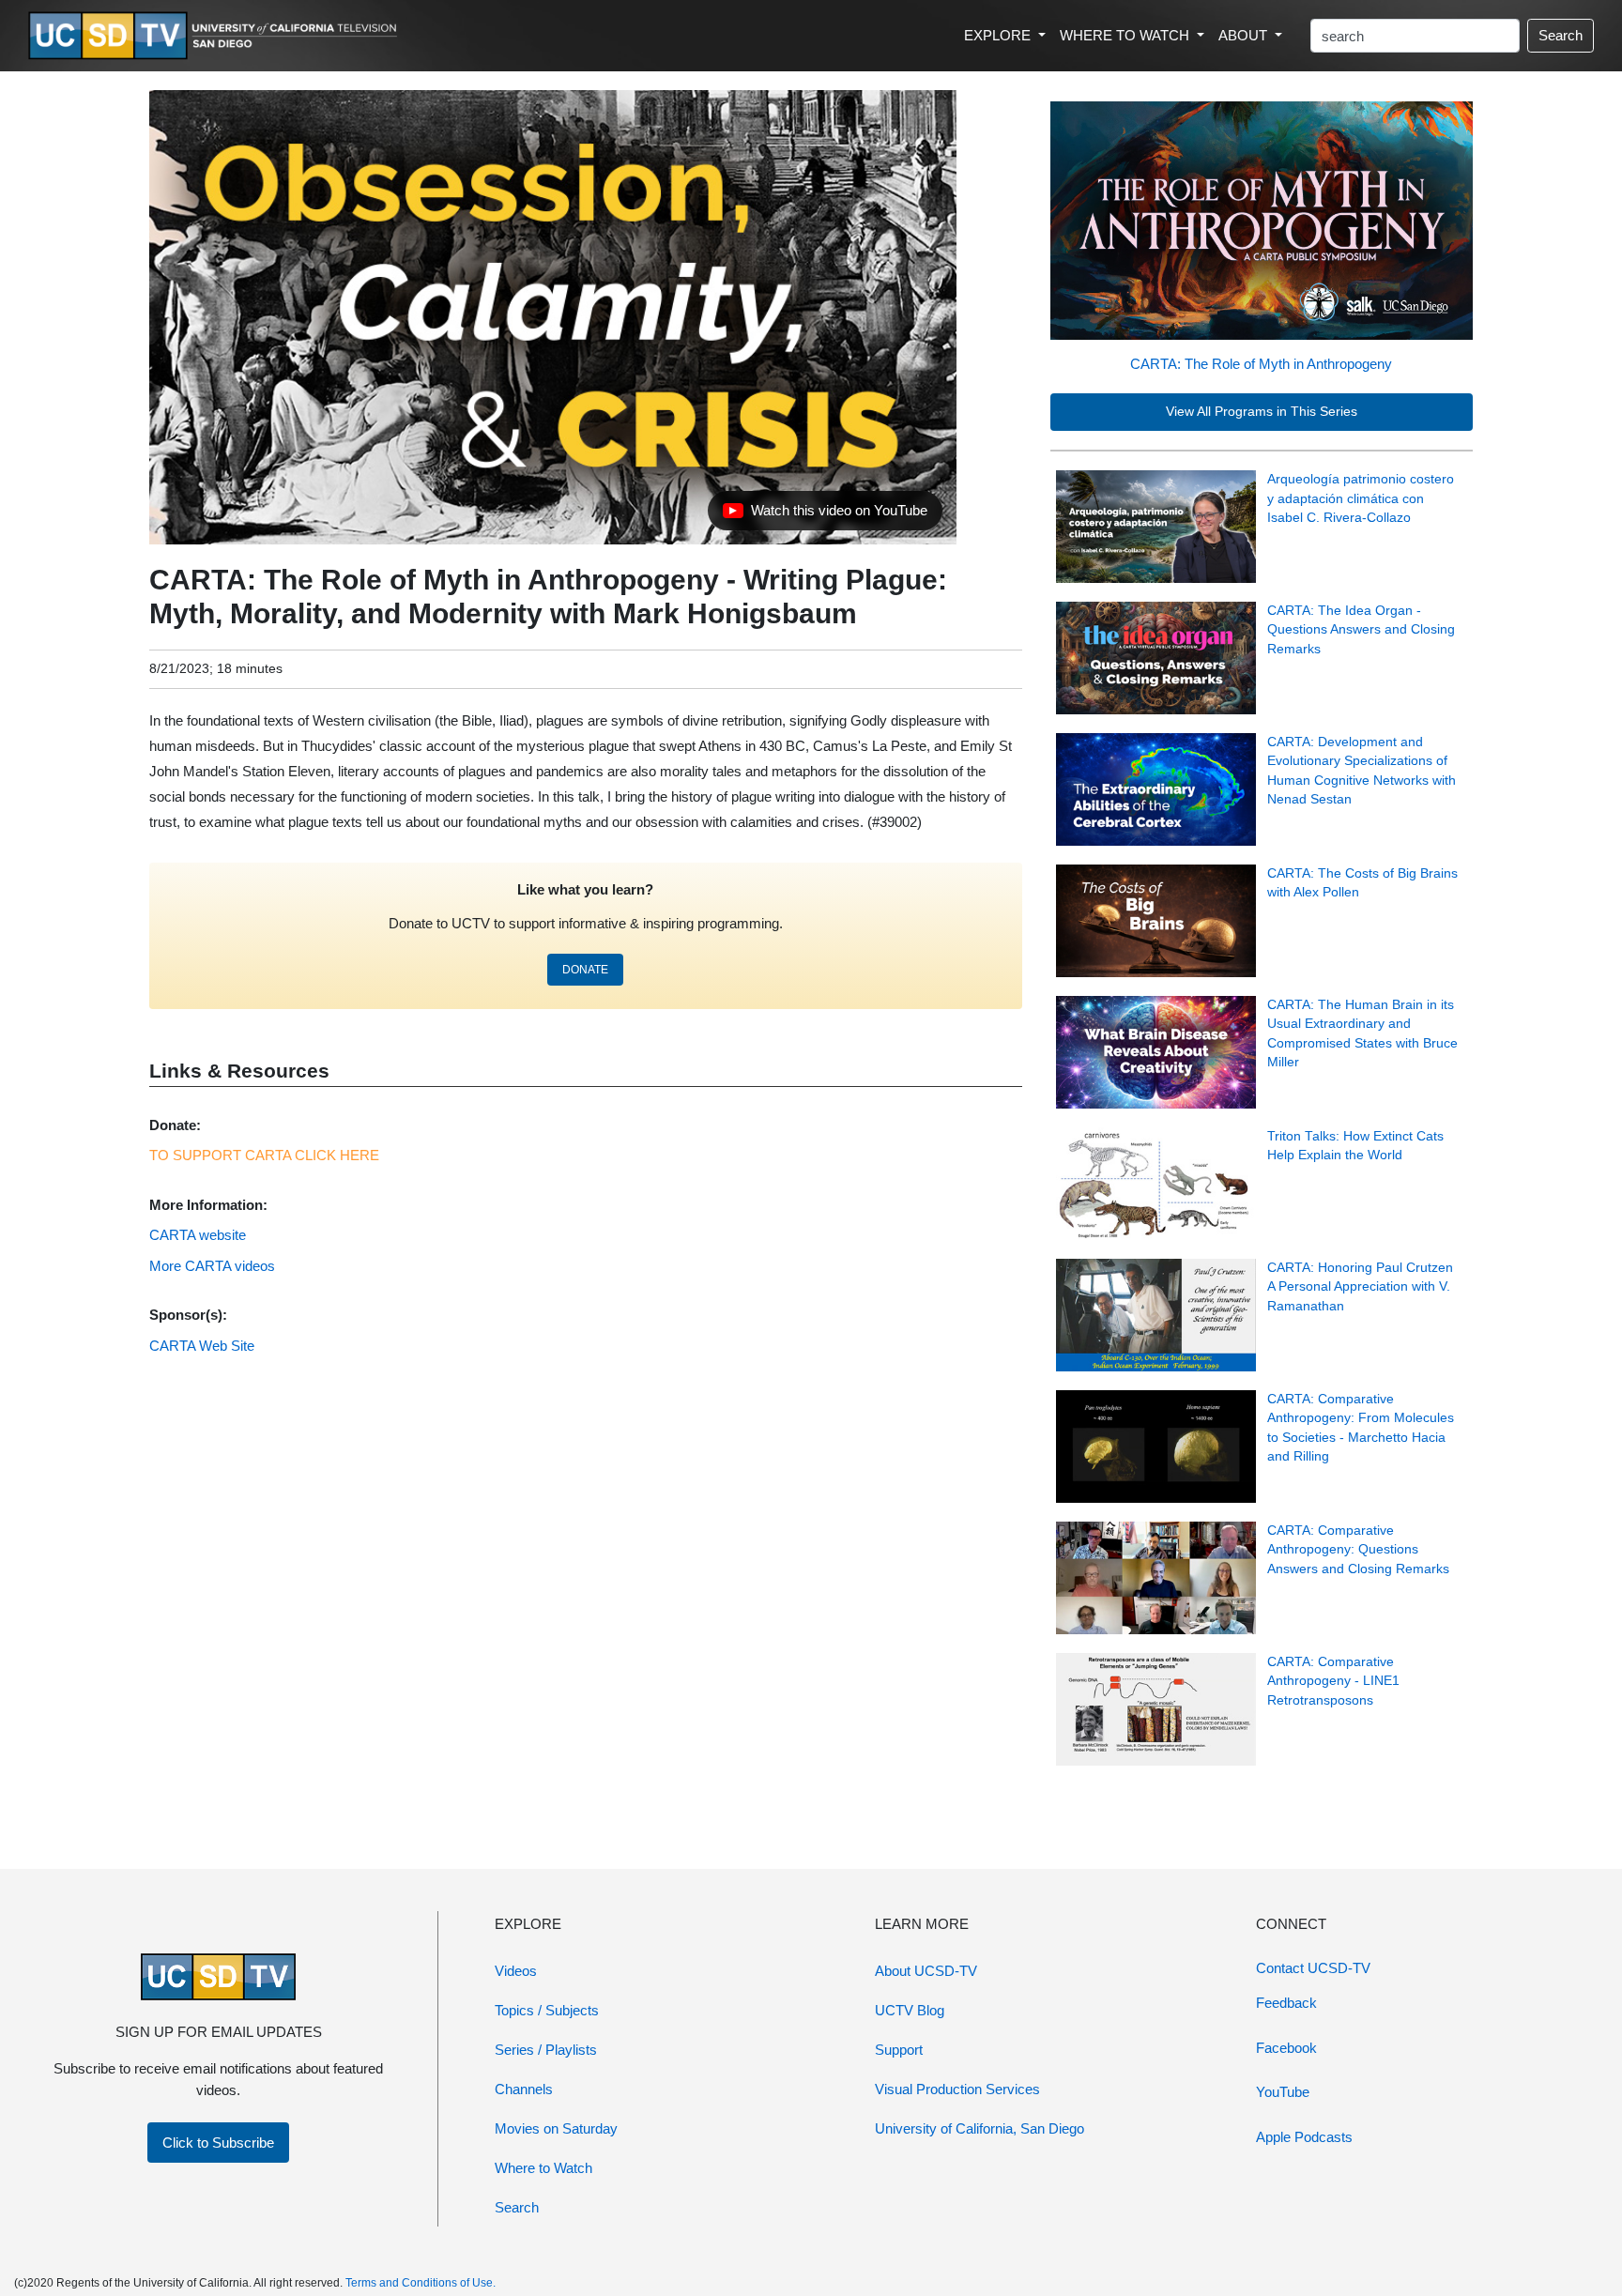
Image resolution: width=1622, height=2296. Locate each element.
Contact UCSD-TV (1313, 1968)
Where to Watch (543, 2168)
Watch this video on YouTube (825, 515)
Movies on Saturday (556, 2128)
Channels (524, 2089)
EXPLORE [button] (999, 35)
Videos (516, 1971)
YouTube (1283, 2092)
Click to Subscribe (218, 2143)
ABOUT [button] (1245, 35)
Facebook (1286, 2048)
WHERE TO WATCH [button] (1126, 35)
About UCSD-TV (926, 1971)
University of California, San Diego (979, 2128)
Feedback (1286, 2003)
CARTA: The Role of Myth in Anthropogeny (1261, 364)
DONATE (585, 970)
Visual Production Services (957, 2089)
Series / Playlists (546, 2050)
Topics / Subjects (547, 2010)
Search (1561, 35)
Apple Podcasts (1304, 2137)
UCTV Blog (910, 2010)
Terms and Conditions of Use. (421, 2283)
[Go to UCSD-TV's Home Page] (216, 36)
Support (899, 2050)
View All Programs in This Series (1262, 412)
